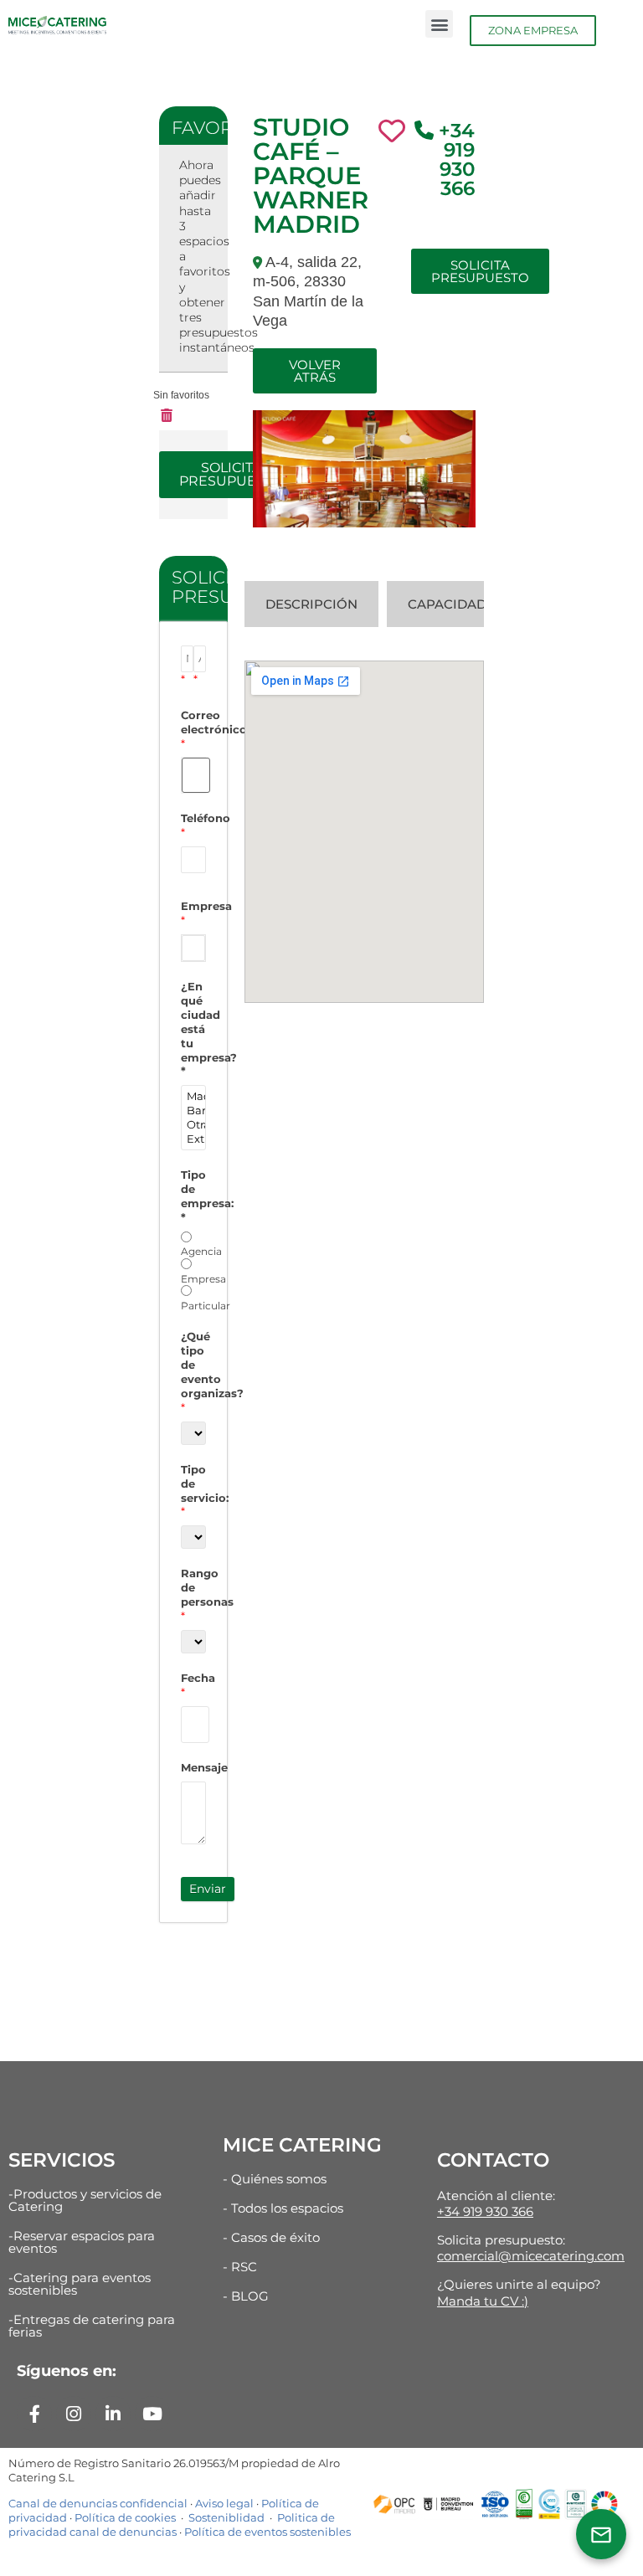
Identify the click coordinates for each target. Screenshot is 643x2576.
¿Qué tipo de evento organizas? (193, 1371)
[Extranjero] (193, 1139)
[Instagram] (74, 2414)
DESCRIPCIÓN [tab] (311, 604)
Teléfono (193, 825)
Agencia (201, 1251)
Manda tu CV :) (483, 2301)
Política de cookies (125, 2517)
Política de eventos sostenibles (267, 2532)
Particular (206, 1306)
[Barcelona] (193, 1111)
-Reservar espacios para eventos (82, 2242)
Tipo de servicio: (193, 1491)
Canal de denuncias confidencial (98, 2503)
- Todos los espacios (283, 2208)
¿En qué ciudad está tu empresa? (193, 1028)
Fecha (193, 1685)
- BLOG (246, 2296)
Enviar (208, 1889)
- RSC (240, 2267)
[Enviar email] (601, 2534)
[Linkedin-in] (113, 2414)
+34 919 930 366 (457, 159)
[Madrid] (193, 1096)
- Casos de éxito (271, 2237)
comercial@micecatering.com (531, 2256)
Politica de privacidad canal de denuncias (172, 2525)
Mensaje (193, 1767)
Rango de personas (193, 1594)
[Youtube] (152, 2414)
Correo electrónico (193, 729)
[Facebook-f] (34, 2414)
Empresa (193, 913)
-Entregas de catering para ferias (92, 2326)
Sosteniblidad (225, 2517)
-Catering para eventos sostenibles (80, 2284)
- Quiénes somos (275, 2179)
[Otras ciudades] (193, 1125)
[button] (439, 24)
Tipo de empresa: (193, 1196)
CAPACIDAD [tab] (447, 604)
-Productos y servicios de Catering (85, 2200)
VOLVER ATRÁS (315, 371)
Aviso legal (224, 2503)
